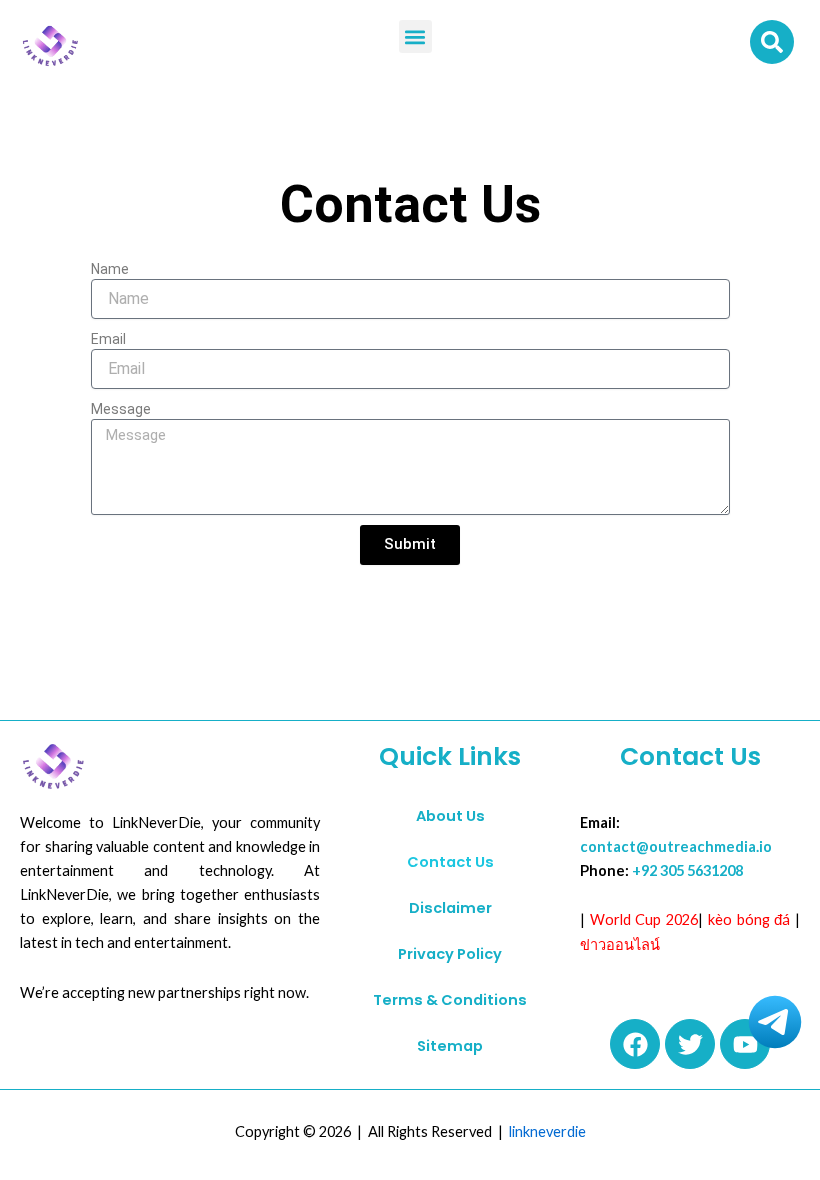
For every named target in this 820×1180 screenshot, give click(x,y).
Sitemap (450, 1046)
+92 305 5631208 (687, 870)
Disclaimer (450, 908)
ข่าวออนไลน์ (620, 944)
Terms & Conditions (450, 1000)
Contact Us (450, 862)
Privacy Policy (450, 954)
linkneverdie (547, 1131)
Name (110, 269)
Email (108, 339)
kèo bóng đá (749, 919)
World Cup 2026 (644, 919)
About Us (450, 816)
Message (121, 409)
